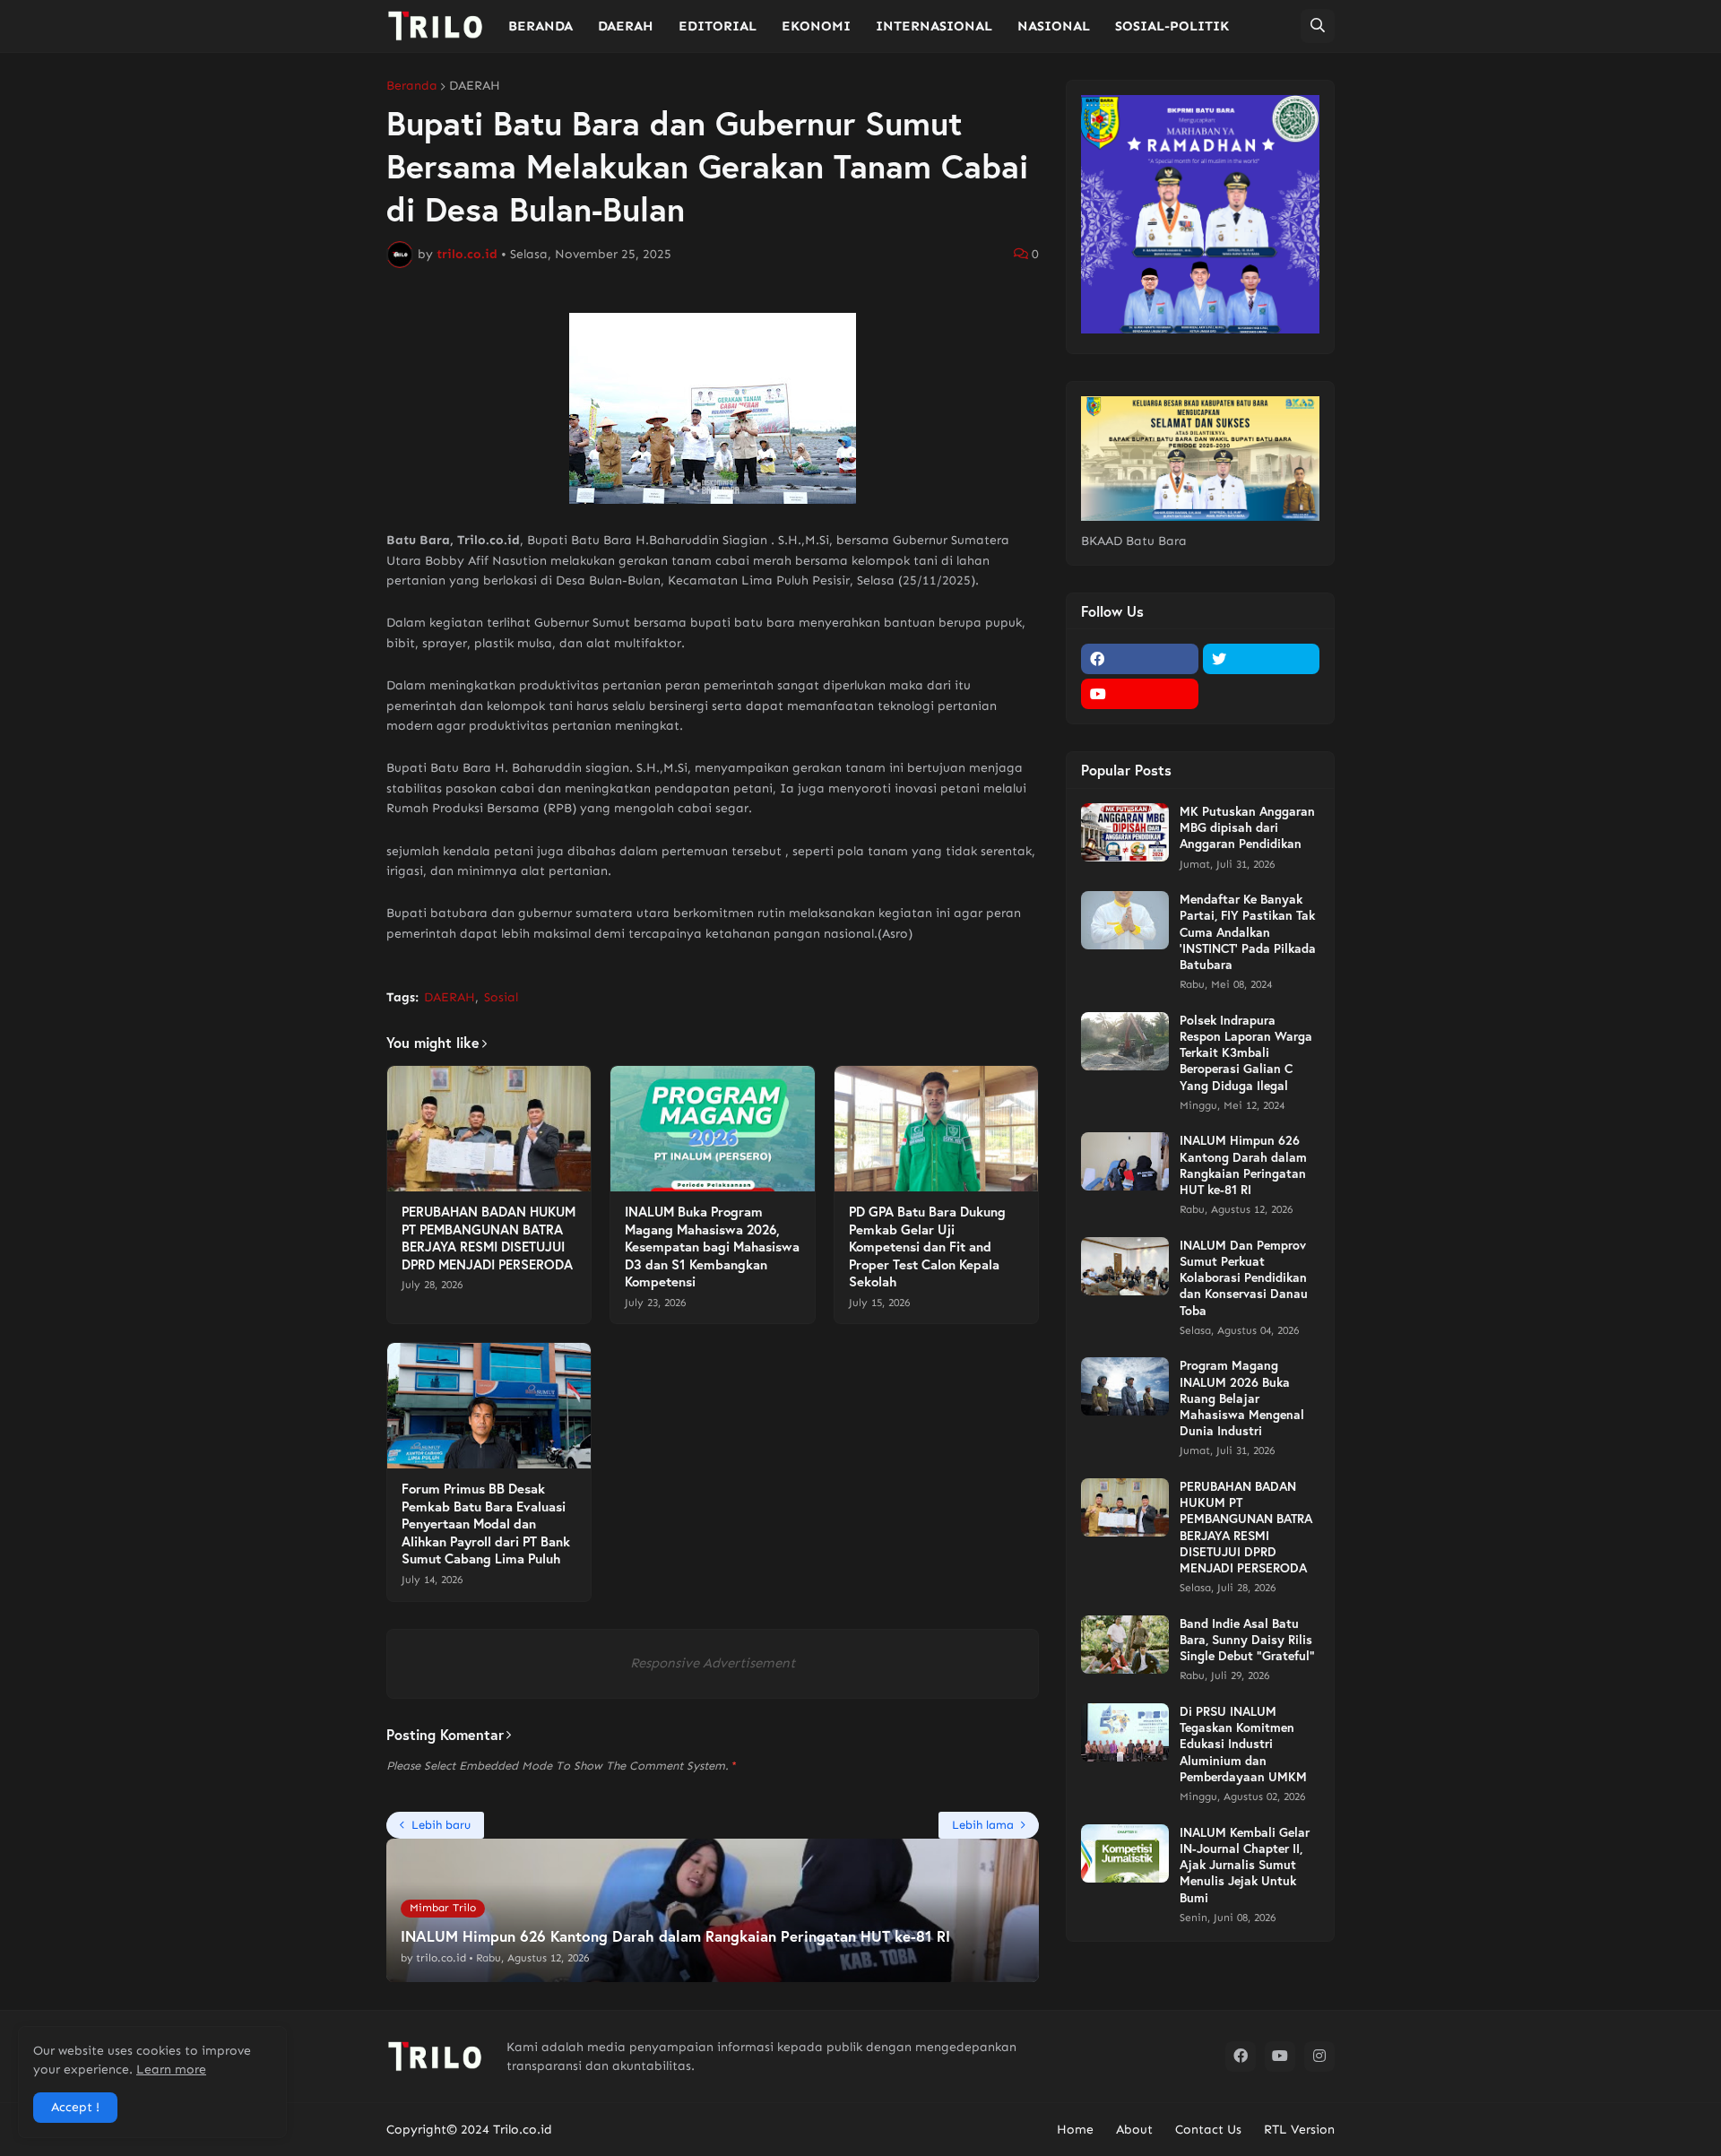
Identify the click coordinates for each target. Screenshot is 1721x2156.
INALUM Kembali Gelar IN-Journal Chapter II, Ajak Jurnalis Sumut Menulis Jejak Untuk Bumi (1245, 1865)
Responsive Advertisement (713, 1663)
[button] (1318, 26)
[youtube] (1140, 694)
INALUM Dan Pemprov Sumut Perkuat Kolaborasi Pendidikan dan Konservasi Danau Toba (1244, 1278)
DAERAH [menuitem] (626, 26)
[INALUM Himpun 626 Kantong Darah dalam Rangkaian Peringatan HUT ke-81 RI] (1125, 1161)
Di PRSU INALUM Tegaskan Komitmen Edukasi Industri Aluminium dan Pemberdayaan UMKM (1243, 1744)
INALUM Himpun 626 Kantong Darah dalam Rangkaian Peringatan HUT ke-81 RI (1243, 1165)
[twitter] (1262, 659)
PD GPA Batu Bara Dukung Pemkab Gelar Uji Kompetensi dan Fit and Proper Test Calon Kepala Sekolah (927, 1247)
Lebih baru (441, 1825)
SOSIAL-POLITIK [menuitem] (1172, 26)
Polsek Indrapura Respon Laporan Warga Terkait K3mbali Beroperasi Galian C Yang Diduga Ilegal (1246, 1053)
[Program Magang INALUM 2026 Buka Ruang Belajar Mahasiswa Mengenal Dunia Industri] (1125, 1386)
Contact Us (1208, 2130)
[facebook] (1140, 659)
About (1134, 2130)
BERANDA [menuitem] (541, 26)
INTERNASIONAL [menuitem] (934, 26)
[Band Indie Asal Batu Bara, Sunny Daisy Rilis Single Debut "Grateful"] (1125, 1645)
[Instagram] (1262, 694)
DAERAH (475, 86)
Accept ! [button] (75, 2107)
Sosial (501, 997)
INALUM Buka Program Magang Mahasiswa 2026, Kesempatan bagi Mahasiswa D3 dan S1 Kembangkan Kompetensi (712, 1247)
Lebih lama (983, 1825)
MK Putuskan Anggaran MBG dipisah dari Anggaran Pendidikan (1247, 827)
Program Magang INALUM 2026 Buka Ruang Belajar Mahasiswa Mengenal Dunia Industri (1242, 1398)
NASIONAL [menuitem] (1054, 26)
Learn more (171, 2069)
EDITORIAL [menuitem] (718, 26)
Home (1075, 2130)
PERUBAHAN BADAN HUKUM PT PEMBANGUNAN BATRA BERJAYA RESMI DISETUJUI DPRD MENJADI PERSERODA (489, 1238)
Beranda (412, 86)
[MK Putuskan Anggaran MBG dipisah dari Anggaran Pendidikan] (1125, 832)
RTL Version (1299, 2130)
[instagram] (1319, 2056)
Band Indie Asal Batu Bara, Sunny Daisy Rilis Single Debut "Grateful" (1247, 1640)
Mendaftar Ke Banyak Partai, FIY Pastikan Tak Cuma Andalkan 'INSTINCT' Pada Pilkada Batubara (1248, 932)
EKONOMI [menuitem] (816, 26)
